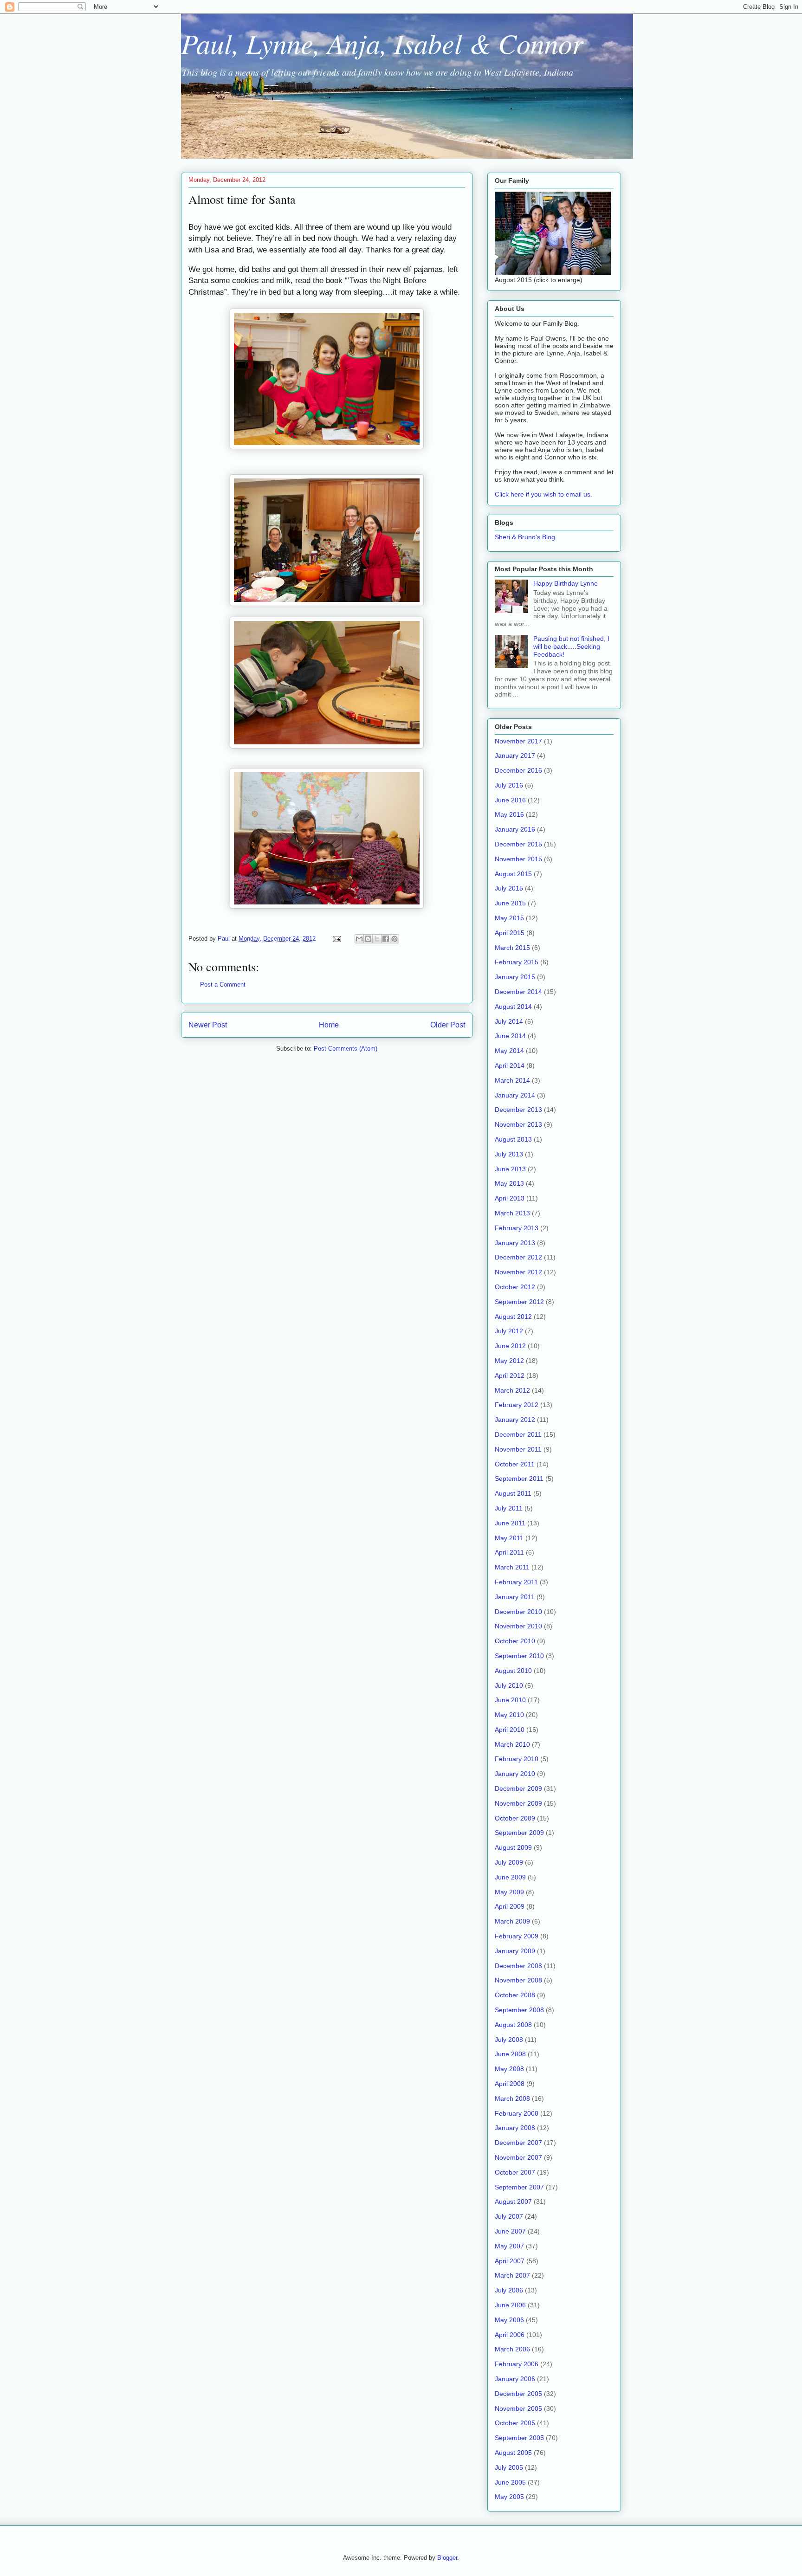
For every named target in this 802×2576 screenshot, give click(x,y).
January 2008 (515, 2128)
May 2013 (509, 1183)
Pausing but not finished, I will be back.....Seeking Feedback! (571, 646)
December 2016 (518, 770)
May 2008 (509, 2069)
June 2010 (510, 1700)
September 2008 (519, 2010)
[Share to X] (377, 939)
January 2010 (515, 1774)
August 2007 (513, 2202)
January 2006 (515, 2379)
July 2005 (509, 2467)
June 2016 (510, 800)
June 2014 (510, 1036)
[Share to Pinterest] (395, 939)
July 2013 (509, 1154)
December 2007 (518, 2143)
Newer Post (208, 1025)
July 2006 (509, 2290)
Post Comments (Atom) (346, 1049)
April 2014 (510, 1065)
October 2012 (515, 1287)
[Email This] (359, 939)
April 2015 (510, 933)
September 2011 (519, 1478)
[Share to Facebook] (386, 939)
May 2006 (509, 2320)
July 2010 (509, 1685)
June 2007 (510, 2231)
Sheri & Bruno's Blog (525, 537)
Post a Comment (223, 985)
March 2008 (512, 2098)
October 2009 (515, 1818)
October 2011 (515, 1464)
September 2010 (519, 1656)
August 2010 (513, 1671)
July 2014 (509, 1021)
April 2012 (510, 1375)
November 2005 (518, 2408)
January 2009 (515, 1951)
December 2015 (518, 844)
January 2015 (515, 977)
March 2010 (512, 1744)
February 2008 (517, 2113)
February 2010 (517, 1759)
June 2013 (510, 1169)
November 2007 (518, 2157)
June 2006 (510, 2305)
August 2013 (513, 1139)
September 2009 (519, 1833)
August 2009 (513, 1847)
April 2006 (510, 2335)
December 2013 (518, 1110)
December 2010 (518, 1612)
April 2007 (510, 2261)
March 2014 (512, 1080)
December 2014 (518, 992)
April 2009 (510, 1906)
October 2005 (515, 2423)
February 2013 (517, 1228)
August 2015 (513, 874)
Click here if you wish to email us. (543, 494)
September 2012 (519, 1302)
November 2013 (518, 1124)
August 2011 (513, 1493)
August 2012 (513, 1317)
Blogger (447, 2558)
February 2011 (516, 1582)
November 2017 (518, 741)
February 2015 (517, 962)
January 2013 (515, 1243)
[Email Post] (336, 939)
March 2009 (512, 1921)
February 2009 (517, 1936)
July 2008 (509, 2040)
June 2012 (510, 1346)
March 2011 (512, 1567)
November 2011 (518, 1449)
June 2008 (510, 2054)
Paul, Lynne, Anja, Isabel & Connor (382, 43)
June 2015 (510, 903)
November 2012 (518, 1272)
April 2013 (510, 1198)
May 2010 (509, 1715)
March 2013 (512, 1213)
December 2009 (518, 1788)
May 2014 (509, 1051)
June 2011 (510, 1523)
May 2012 (509, 1361)
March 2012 (512, 1390)
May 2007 (509, 2246)
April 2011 (509, 1552)
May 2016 (509, 814)
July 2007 (509, 2216)
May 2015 (509, 918)
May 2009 (509, 1892)
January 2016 (515, 829)
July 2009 (509, 1862)
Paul (225, 939)
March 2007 (512, 2275)
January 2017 (515, 755)
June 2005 (510, 2482)
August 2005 (513, 2453)
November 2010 (518, 1626)
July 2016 (509, 785)
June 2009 (510, 1877)
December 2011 (518, 1434)
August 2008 (513, 2025)
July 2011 (509, 1508)
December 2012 (518, 1257)
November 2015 (518, 859)
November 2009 (518, 1803)
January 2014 (515, 1095)
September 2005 (519, 2438)
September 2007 (519, 2187)
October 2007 (515, 2172)
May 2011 (509, 1538)
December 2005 (518, 2394)
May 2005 (509, 2497)
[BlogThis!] (368, 939)
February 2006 (517, 2364)
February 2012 (517, 1405)
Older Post (448, 1025)
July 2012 (509, 1331)
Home (329, 1025)
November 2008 (518, 1980)
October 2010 (515, 1641)
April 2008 (510, 2084)
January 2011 (515, 1597)
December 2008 (518, 1966)
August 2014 (513, 1007)
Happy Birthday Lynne (566, 583)
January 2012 (515, 1420)
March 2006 (512, 2349)
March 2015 (512, 948)
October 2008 (515, 1995)
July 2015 (509, 888)
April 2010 (510, 1730)
